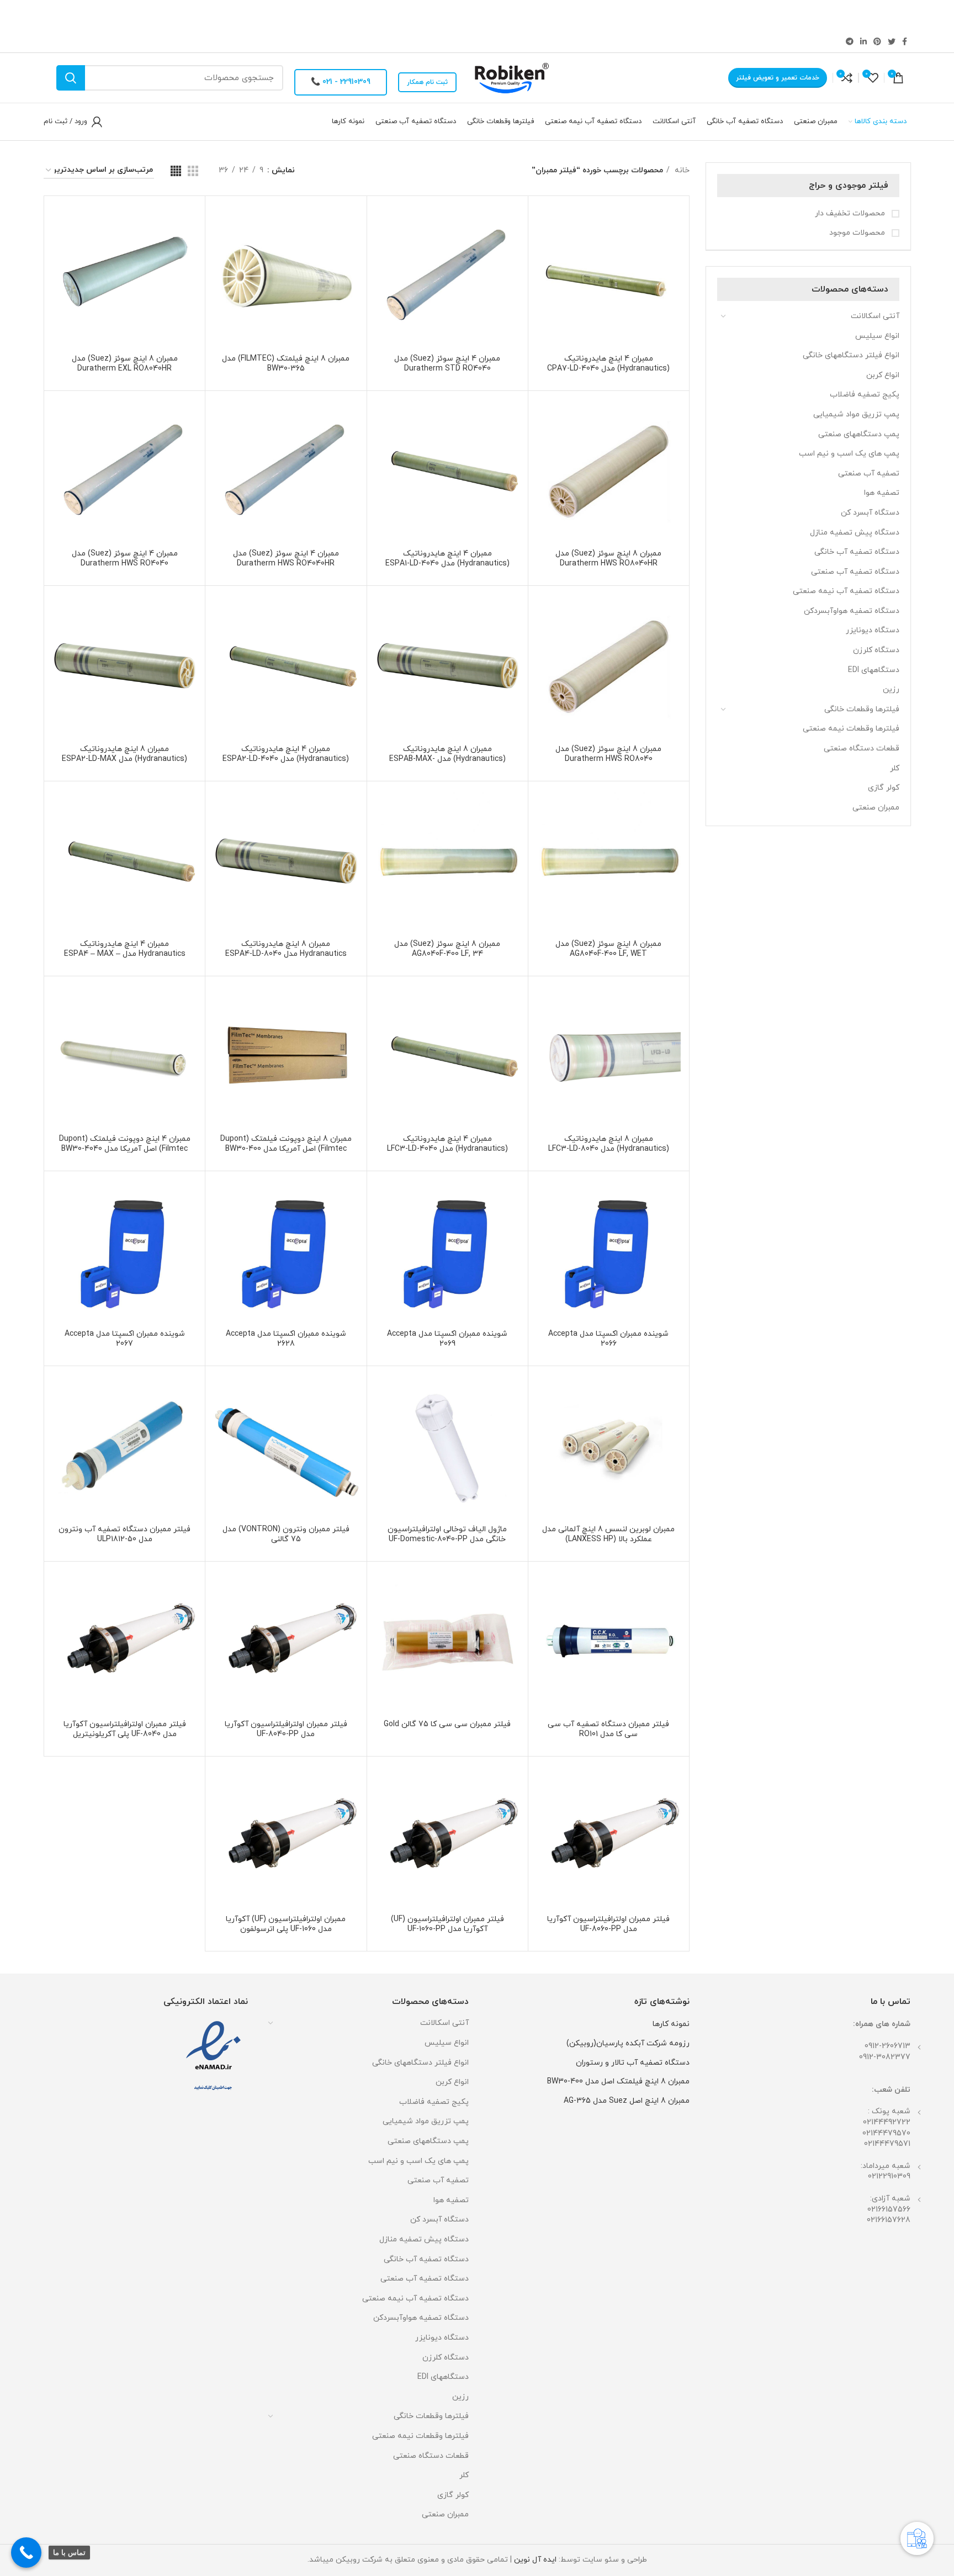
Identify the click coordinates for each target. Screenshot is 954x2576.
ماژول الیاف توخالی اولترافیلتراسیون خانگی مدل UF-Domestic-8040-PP (447, 1534)
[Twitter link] (892, 41)
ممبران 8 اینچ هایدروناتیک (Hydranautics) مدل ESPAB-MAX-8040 (447, 759)
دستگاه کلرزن (876, 650)
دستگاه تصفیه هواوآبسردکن (852, 611)
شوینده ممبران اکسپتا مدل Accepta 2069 (447, 1339)
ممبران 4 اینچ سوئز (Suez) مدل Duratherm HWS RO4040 (125, 559)
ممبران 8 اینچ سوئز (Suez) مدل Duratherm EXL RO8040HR (125, 364)
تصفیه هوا (882, 493)
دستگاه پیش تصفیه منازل (855, 533)
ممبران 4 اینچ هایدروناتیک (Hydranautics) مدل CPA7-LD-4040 (608, 364)
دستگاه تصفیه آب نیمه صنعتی (846, 591)
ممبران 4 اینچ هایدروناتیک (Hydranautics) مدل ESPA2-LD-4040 (286, 754)
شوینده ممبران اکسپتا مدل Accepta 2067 (125, 1339)
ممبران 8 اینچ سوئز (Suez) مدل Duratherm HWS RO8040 (608, 754)
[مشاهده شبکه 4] (176, 171)
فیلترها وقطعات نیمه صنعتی (851, 729)
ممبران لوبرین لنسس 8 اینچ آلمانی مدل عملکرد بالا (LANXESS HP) (608, 1534)
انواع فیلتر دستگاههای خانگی (851, 355)
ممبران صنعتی (876, 808)
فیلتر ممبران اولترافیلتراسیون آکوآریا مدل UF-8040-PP (286, 1729)
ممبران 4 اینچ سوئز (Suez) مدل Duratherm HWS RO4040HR (286, 559)
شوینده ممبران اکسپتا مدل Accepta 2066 (608, 1339)
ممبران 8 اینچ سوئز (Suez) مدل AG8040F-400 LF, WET (608, 949)
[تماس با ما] (26, 2553)
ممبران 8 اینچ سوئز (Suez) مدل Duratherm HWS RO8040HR (608, 559)
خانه (681, 170)
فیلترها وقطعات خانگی (862, 709)
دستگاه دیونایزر (873, 630)
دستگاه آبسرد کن (870, 513)
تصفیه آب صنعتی (869, 474)
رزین (891, 689)
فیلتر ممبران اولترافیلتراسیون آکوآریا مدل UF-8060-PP (608, 1924)
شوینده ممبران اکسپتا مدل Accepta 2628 (286, 1339)
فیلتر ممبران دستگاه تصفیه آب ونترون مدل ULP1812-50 (124, 1534)
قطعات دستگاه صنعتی (862, 749)
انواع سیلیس (877, 336)
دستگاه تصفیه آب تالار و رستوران (633, 2063)
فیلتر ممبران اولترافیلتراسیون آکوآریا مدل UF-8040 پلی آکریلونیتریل (125, 1729)
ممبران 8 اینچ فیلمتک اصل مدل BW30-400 (618, 2082)
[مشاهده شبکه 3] (193, 171)
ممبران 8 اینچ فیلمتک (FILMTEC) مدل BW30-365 (286, 364)
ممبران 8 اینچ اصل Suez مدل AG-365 (627, 2101)
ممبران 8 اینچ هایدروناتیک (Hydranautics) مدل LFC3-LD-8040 (609, 1144)
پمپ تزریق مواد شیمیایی (856, 414)
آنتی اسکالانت (875, 316)
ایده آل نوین (535, 2560)
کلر (895, 768)
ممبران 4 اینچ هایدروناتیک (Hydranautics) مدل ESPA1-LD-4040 (447, 559)
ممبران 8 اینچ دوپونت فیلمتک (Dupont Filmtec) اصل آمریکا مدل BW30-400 (286, 1144)
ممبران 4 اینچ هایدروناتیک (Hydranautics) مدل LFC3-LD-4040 (447, 1144)
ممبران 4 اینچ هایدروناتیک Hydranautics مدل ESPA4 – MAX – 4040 (125, 954)
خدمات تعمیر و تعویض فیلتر (778, 78)
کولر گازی (884, 788)
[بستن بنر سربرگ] (14, 15)
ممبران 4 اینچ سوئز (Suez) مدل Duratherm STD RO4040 (447, 364)
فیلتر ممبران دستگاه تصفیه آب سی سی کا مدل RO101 (608, 1729)
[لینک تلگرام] (850, 41)
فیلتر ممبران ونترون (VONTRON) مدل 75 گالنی (286, 1534)
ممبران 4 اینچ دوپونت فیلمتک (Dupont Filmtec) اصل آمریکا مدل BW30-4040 (125, 1144)
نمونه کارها (671, 2024)
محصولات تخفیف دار (851, 213)
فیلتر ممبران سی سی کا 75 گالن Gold (447, 1724)
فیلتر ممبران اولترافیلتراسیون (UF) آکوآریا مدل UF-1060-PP (447, 1924)
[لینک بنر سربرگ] (494, 15)
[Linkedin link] (863, 41)
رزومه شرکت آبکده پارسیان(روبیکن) (628, 2043)
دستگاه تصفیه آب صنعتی (855, 572)
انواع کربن (883, 375)
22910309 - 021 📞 (341, 82)
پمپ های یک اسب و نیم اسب (849, 454)
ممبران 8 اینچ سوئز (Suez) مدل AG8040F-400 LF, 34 (447, 949)
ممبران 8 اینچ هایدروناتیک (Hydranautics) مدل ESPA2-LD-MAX (124, 754)
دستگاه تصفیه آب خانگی (857, 552)
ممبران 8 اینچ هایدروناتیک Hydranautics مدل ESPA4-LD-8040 (286, 949)
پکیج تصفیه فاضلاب (865, 395)
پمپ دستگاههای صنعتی (859, 434)
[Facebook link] (905, 41)
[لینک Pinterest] (877, 41)
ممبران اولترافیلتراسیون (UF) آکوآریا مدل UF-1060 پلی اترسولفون (286, 1924)
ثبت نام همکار (427, 82)
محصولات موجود (858, 233)
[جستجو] (71, 78)
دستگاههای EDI (874, 670)
